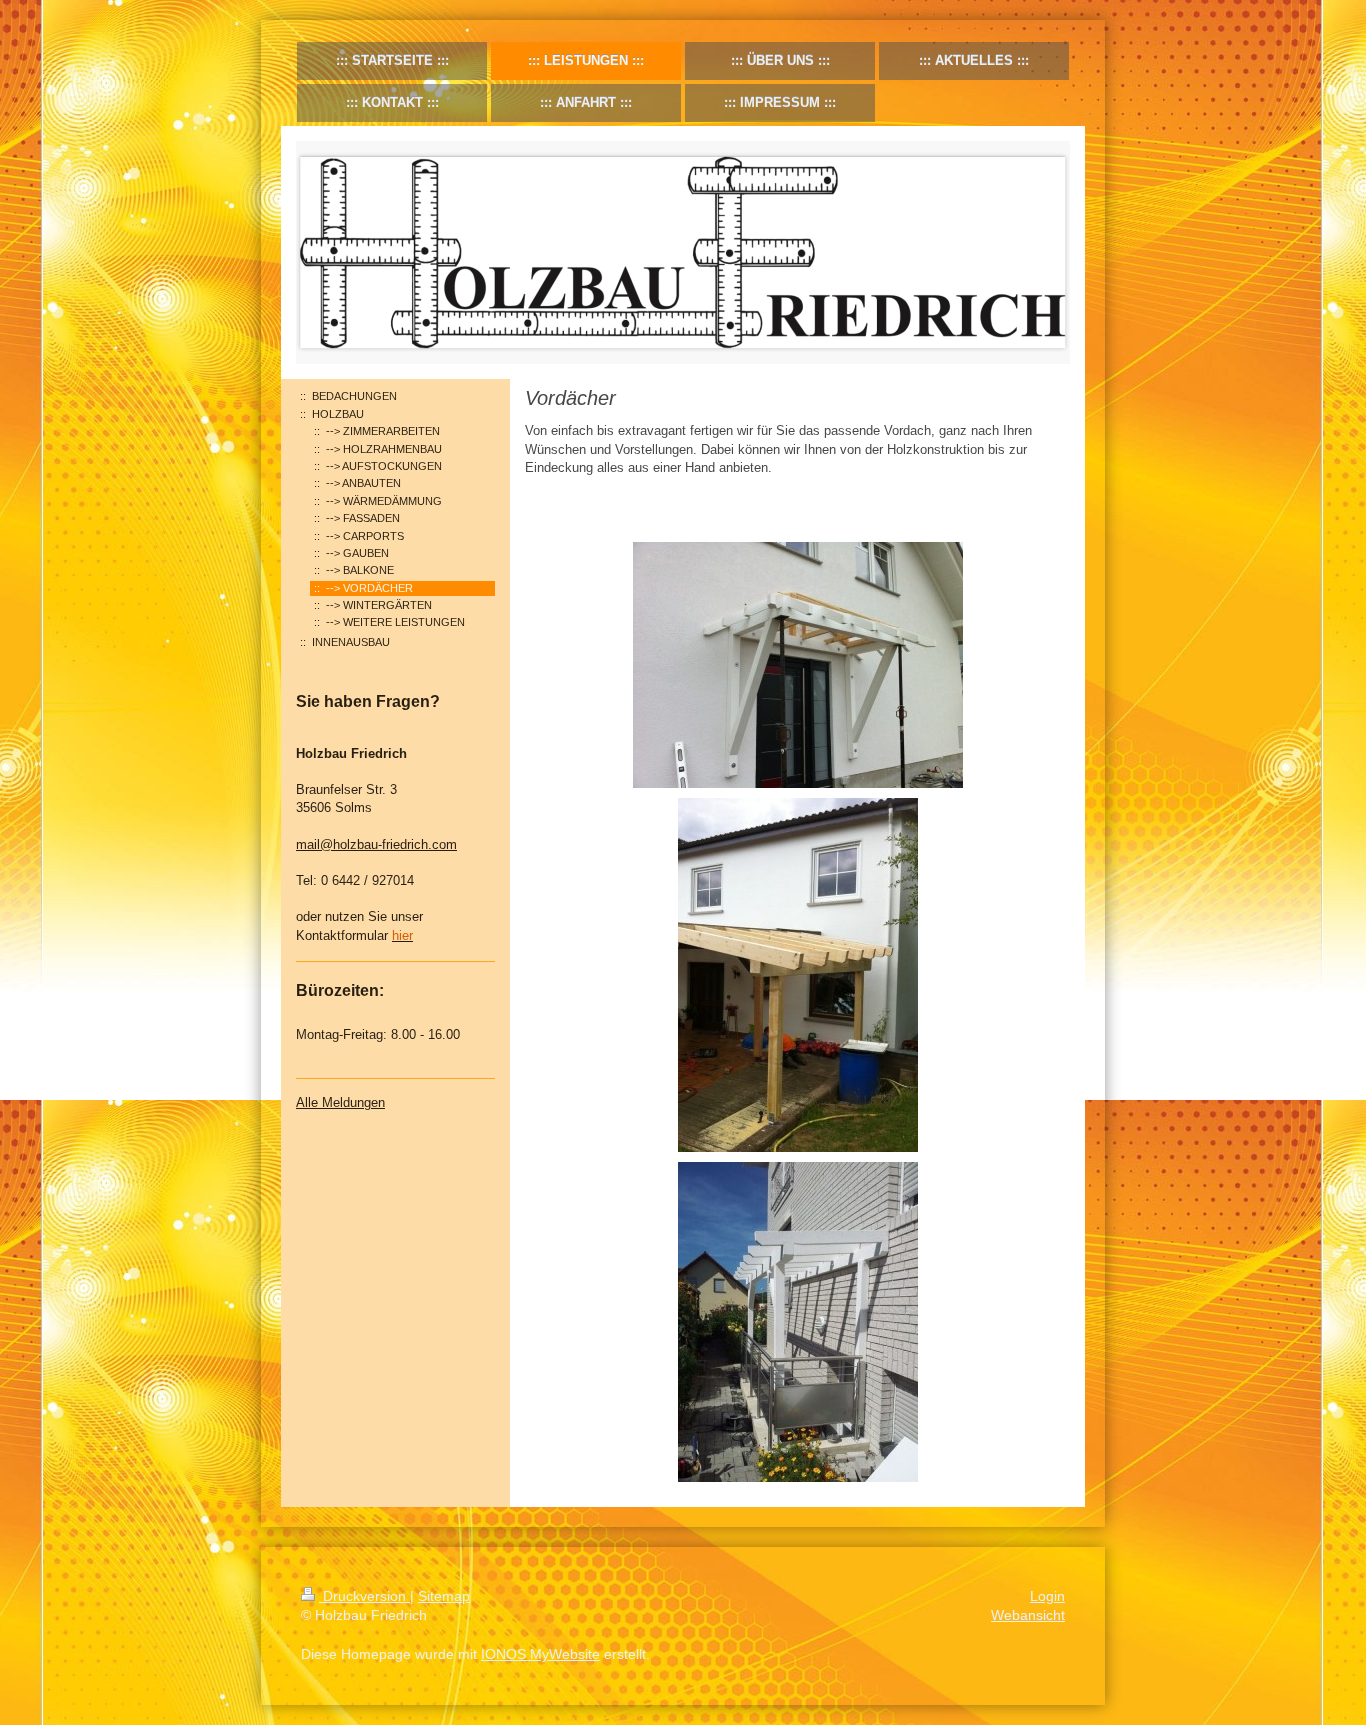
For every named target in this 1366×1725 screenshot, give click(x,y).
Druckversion (364, 1596)
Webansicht (1028, 1615)
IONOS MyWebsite (540, 1654)
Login (1047, 1596)
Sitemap (444, 1596)
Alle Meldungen (340, 1102)
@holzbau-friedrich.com (388, 844)
